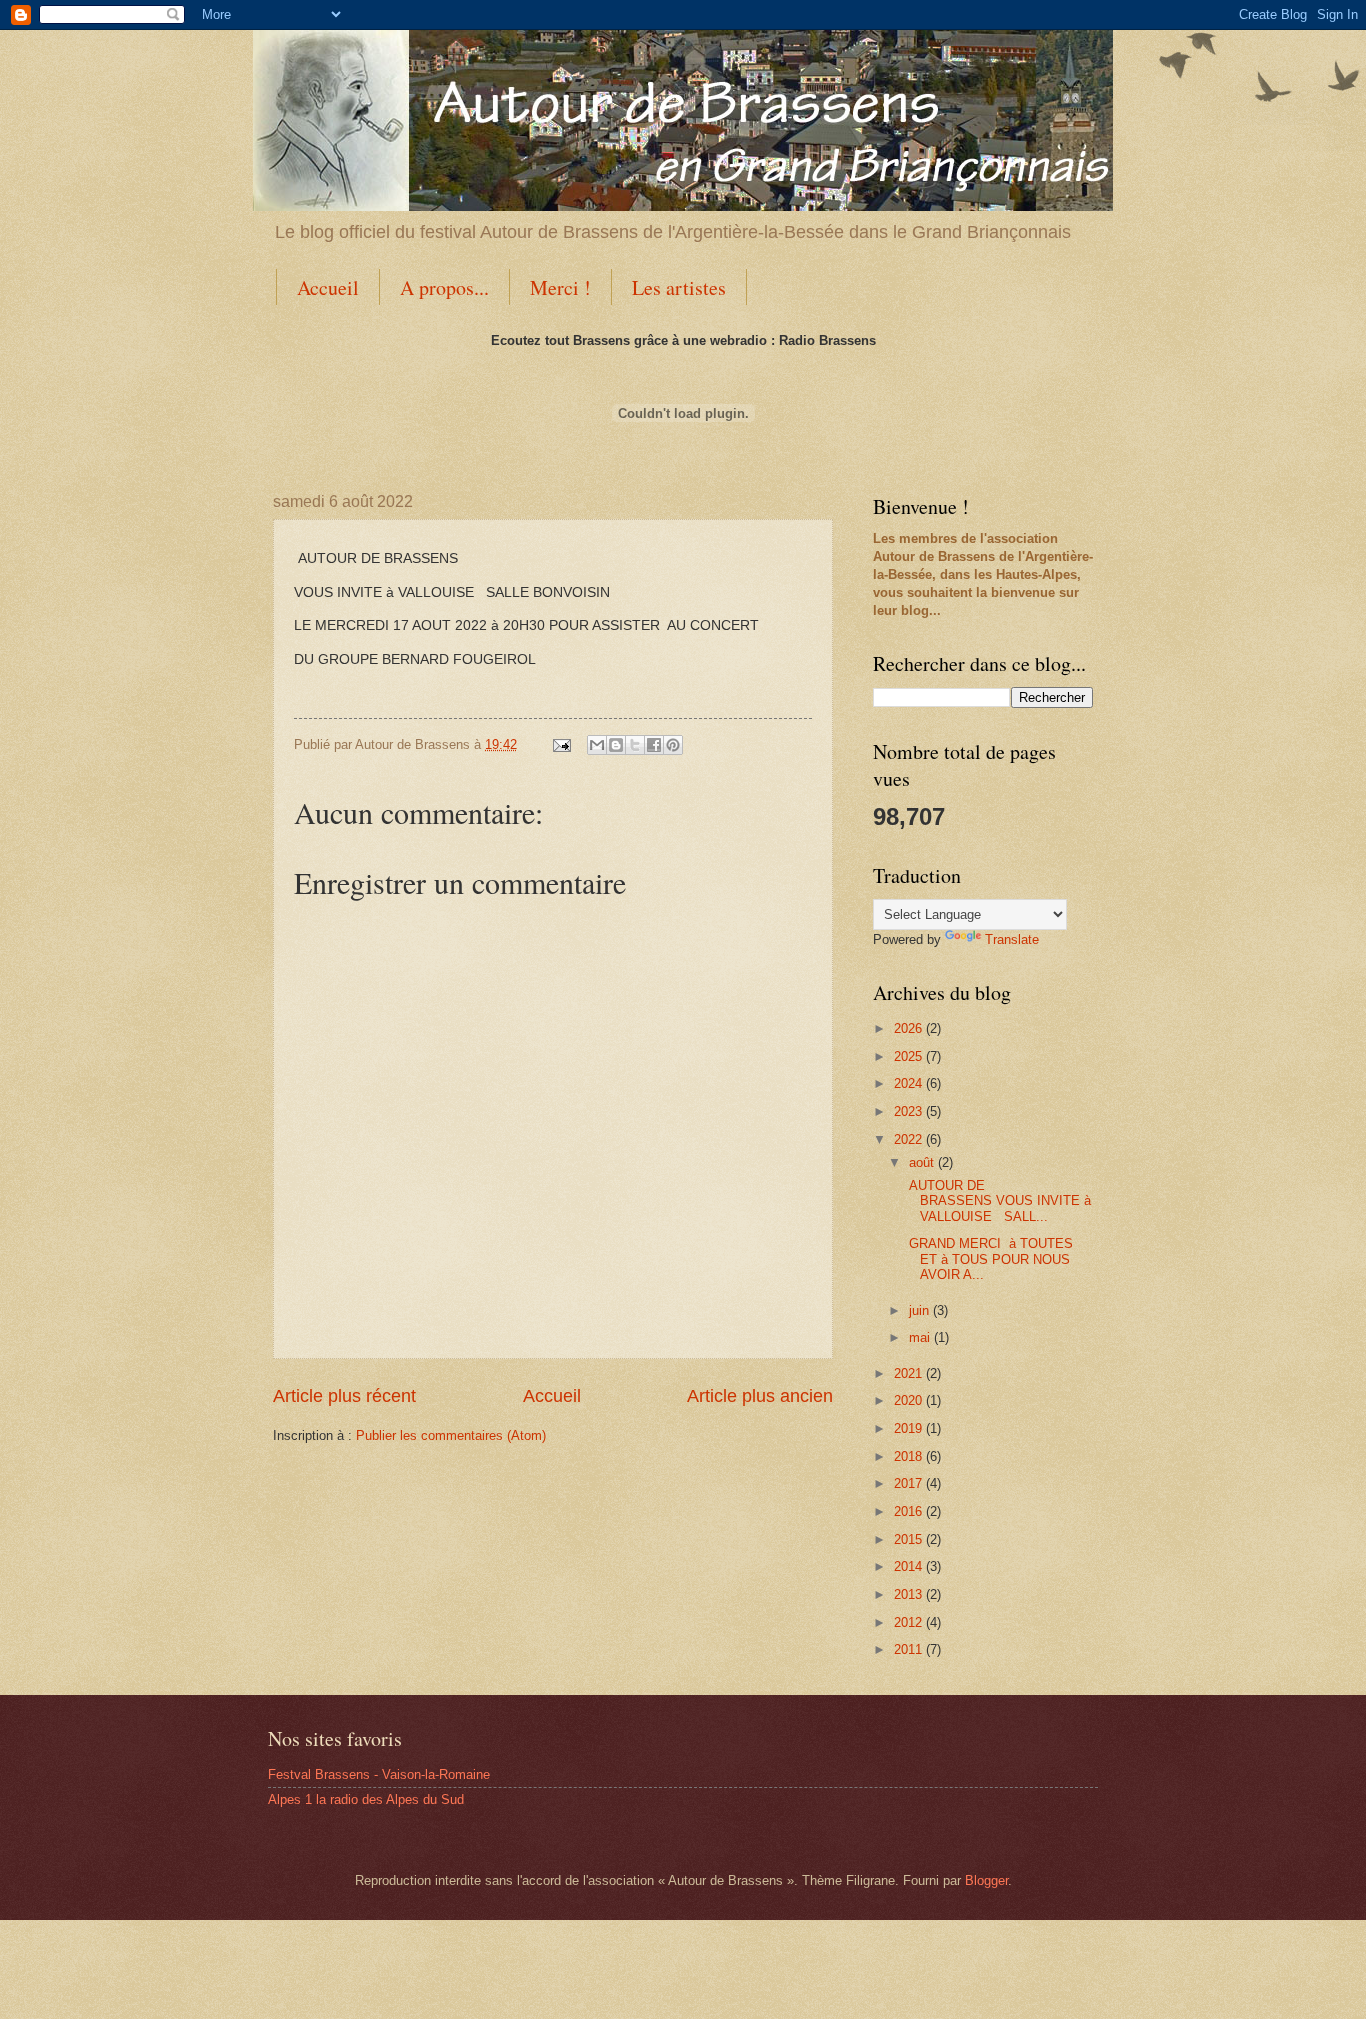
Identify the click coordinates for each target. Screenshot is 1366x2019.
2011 (910, 1649)
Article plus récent (344, 1396)
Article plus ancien (760, 1396)
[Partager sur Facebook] (654, 745)
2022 (910, 1139)
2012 (910, 1622)
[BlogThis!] (616, 745)
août (923, 1162)
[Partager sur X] (635, 745)
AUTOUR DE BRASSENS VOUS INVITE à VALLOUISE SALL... (998, 1201)
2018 (910, 1456)
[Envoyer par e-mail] (597, 745)
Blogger (986, 1880)
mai (921, 1337)
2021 (910, 1373)
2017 (910, 1483)
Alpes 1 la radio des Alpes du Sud (366, 1799)
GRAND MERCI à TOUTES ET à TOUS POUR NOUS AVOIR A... (989, 1259)
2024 (910, 1083)
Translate (1012, 939)
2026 (910, 1028)
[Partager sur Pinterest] (673, 745)
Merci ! (560, 287)
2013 (910, 1594)
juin (921, 1310)
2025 (910, 1056)
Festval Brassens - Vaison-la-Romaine (379, 1774)
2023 (910, 1111)
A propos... (444, 287)
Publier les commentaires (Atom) (451, 1435)
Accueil (328, 287)
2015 (910, 1539)
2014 (910, 1566)
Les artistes (679, 287)
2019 (910, 1428)
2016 (910, 1511)
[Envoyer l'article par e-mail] (561, 744)
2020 (910, 1400)
